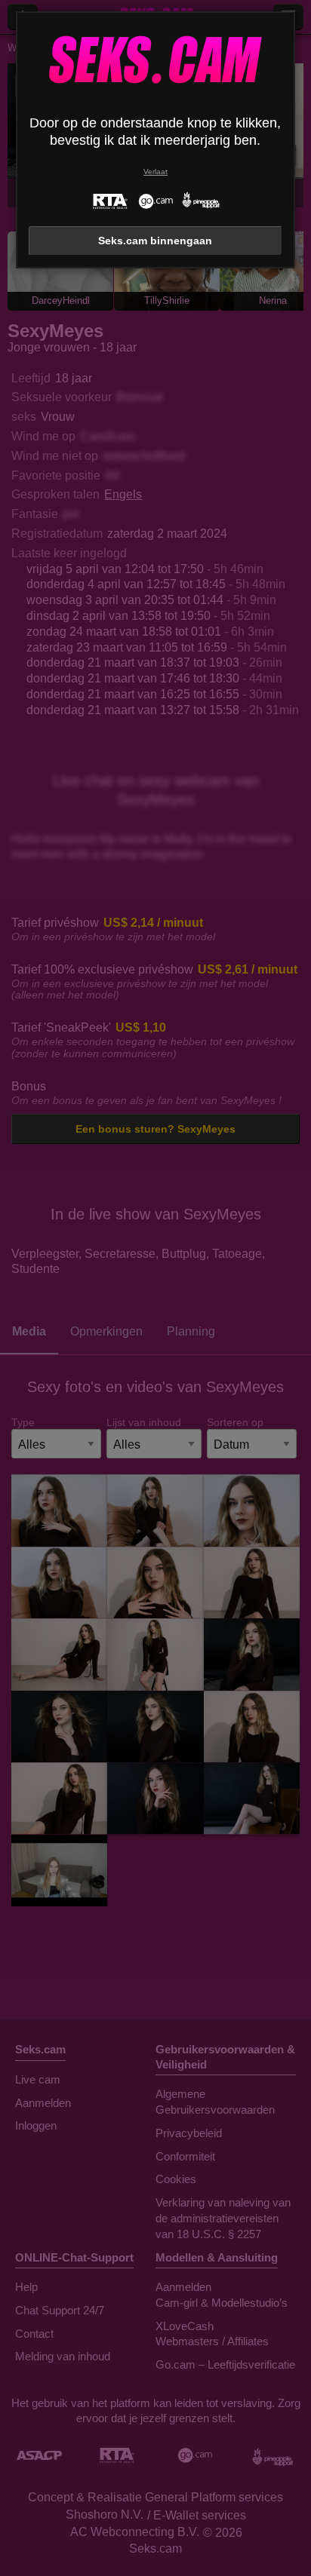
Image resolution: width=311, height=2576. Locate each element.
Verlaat (155, 172)
